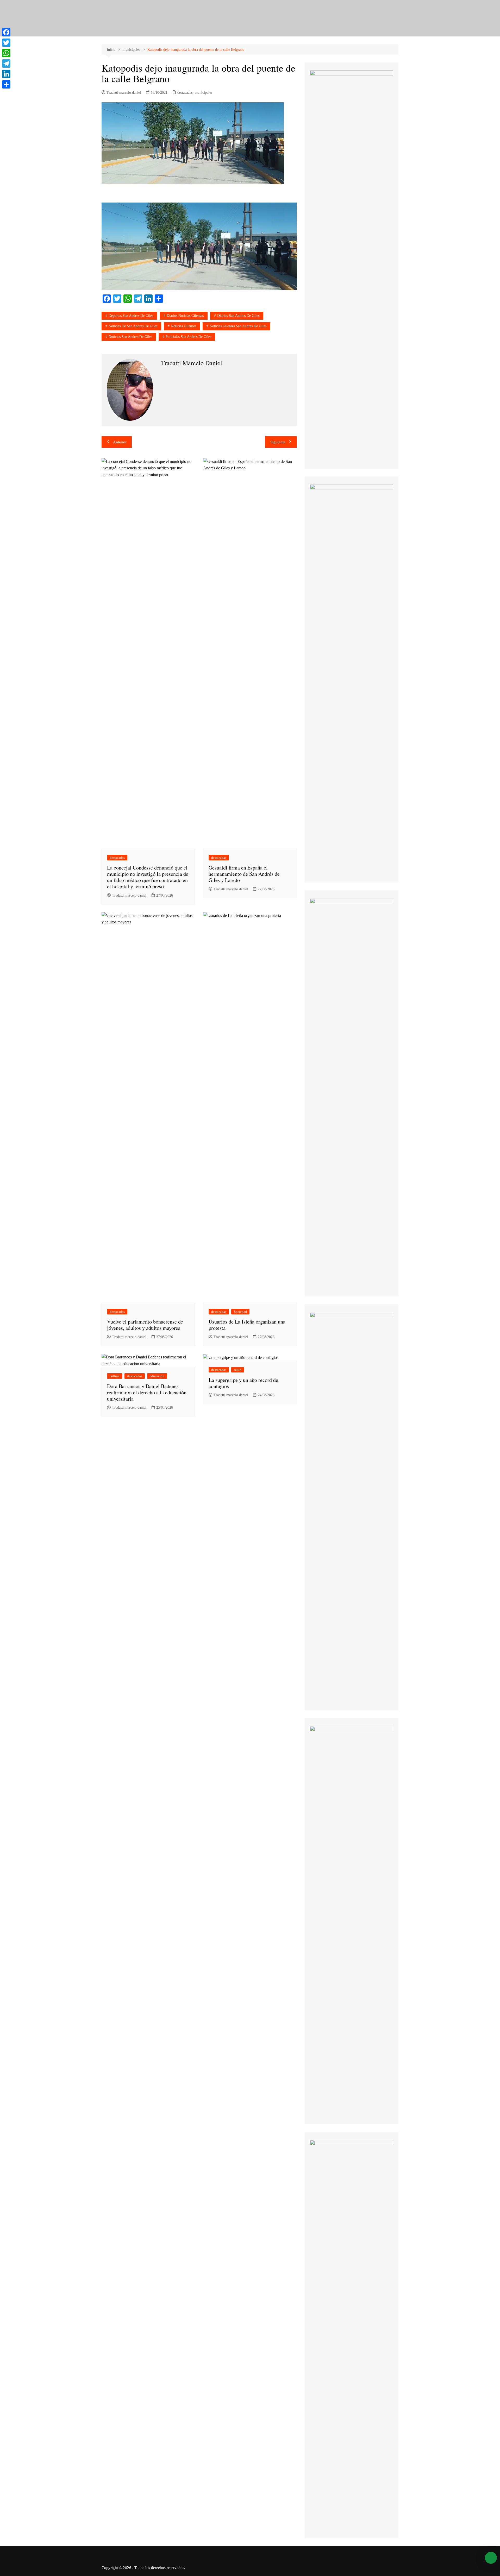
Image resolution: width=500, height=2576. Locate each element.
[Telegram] (6, 64)
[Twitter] (6, 43)
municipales (204, 93)
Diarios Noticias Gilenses (185, 316)
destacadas (185, 93)
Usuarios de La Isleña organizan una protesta (247, 1325)
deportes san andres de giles (131, 316)
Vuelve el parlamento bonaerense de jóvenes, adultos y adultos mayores (145, 1325)
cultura (115, 1376)
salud (238, 1370)
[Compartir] (6, 84)
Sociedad (240, 1312)
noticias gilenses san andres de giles (238, 326)
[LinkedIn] (6, 74)
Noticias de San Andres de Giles (133, 326)
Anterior (120, 442)
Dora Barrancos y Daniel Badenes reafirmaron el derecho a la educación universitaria (147, 1392)
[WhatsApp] (6, 53)
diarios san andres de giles (238, 316)
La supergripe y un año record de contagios (243, 1383)
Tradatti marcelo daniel (124, 93)
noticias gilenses (183, 326)
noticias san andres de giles (130, 337)
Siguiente (278, 442)
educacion (157, 1376)
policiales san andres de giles (188, 337)
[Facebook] (6, 32)
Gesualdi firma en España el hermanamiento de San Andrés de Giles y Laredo (244, 874)
